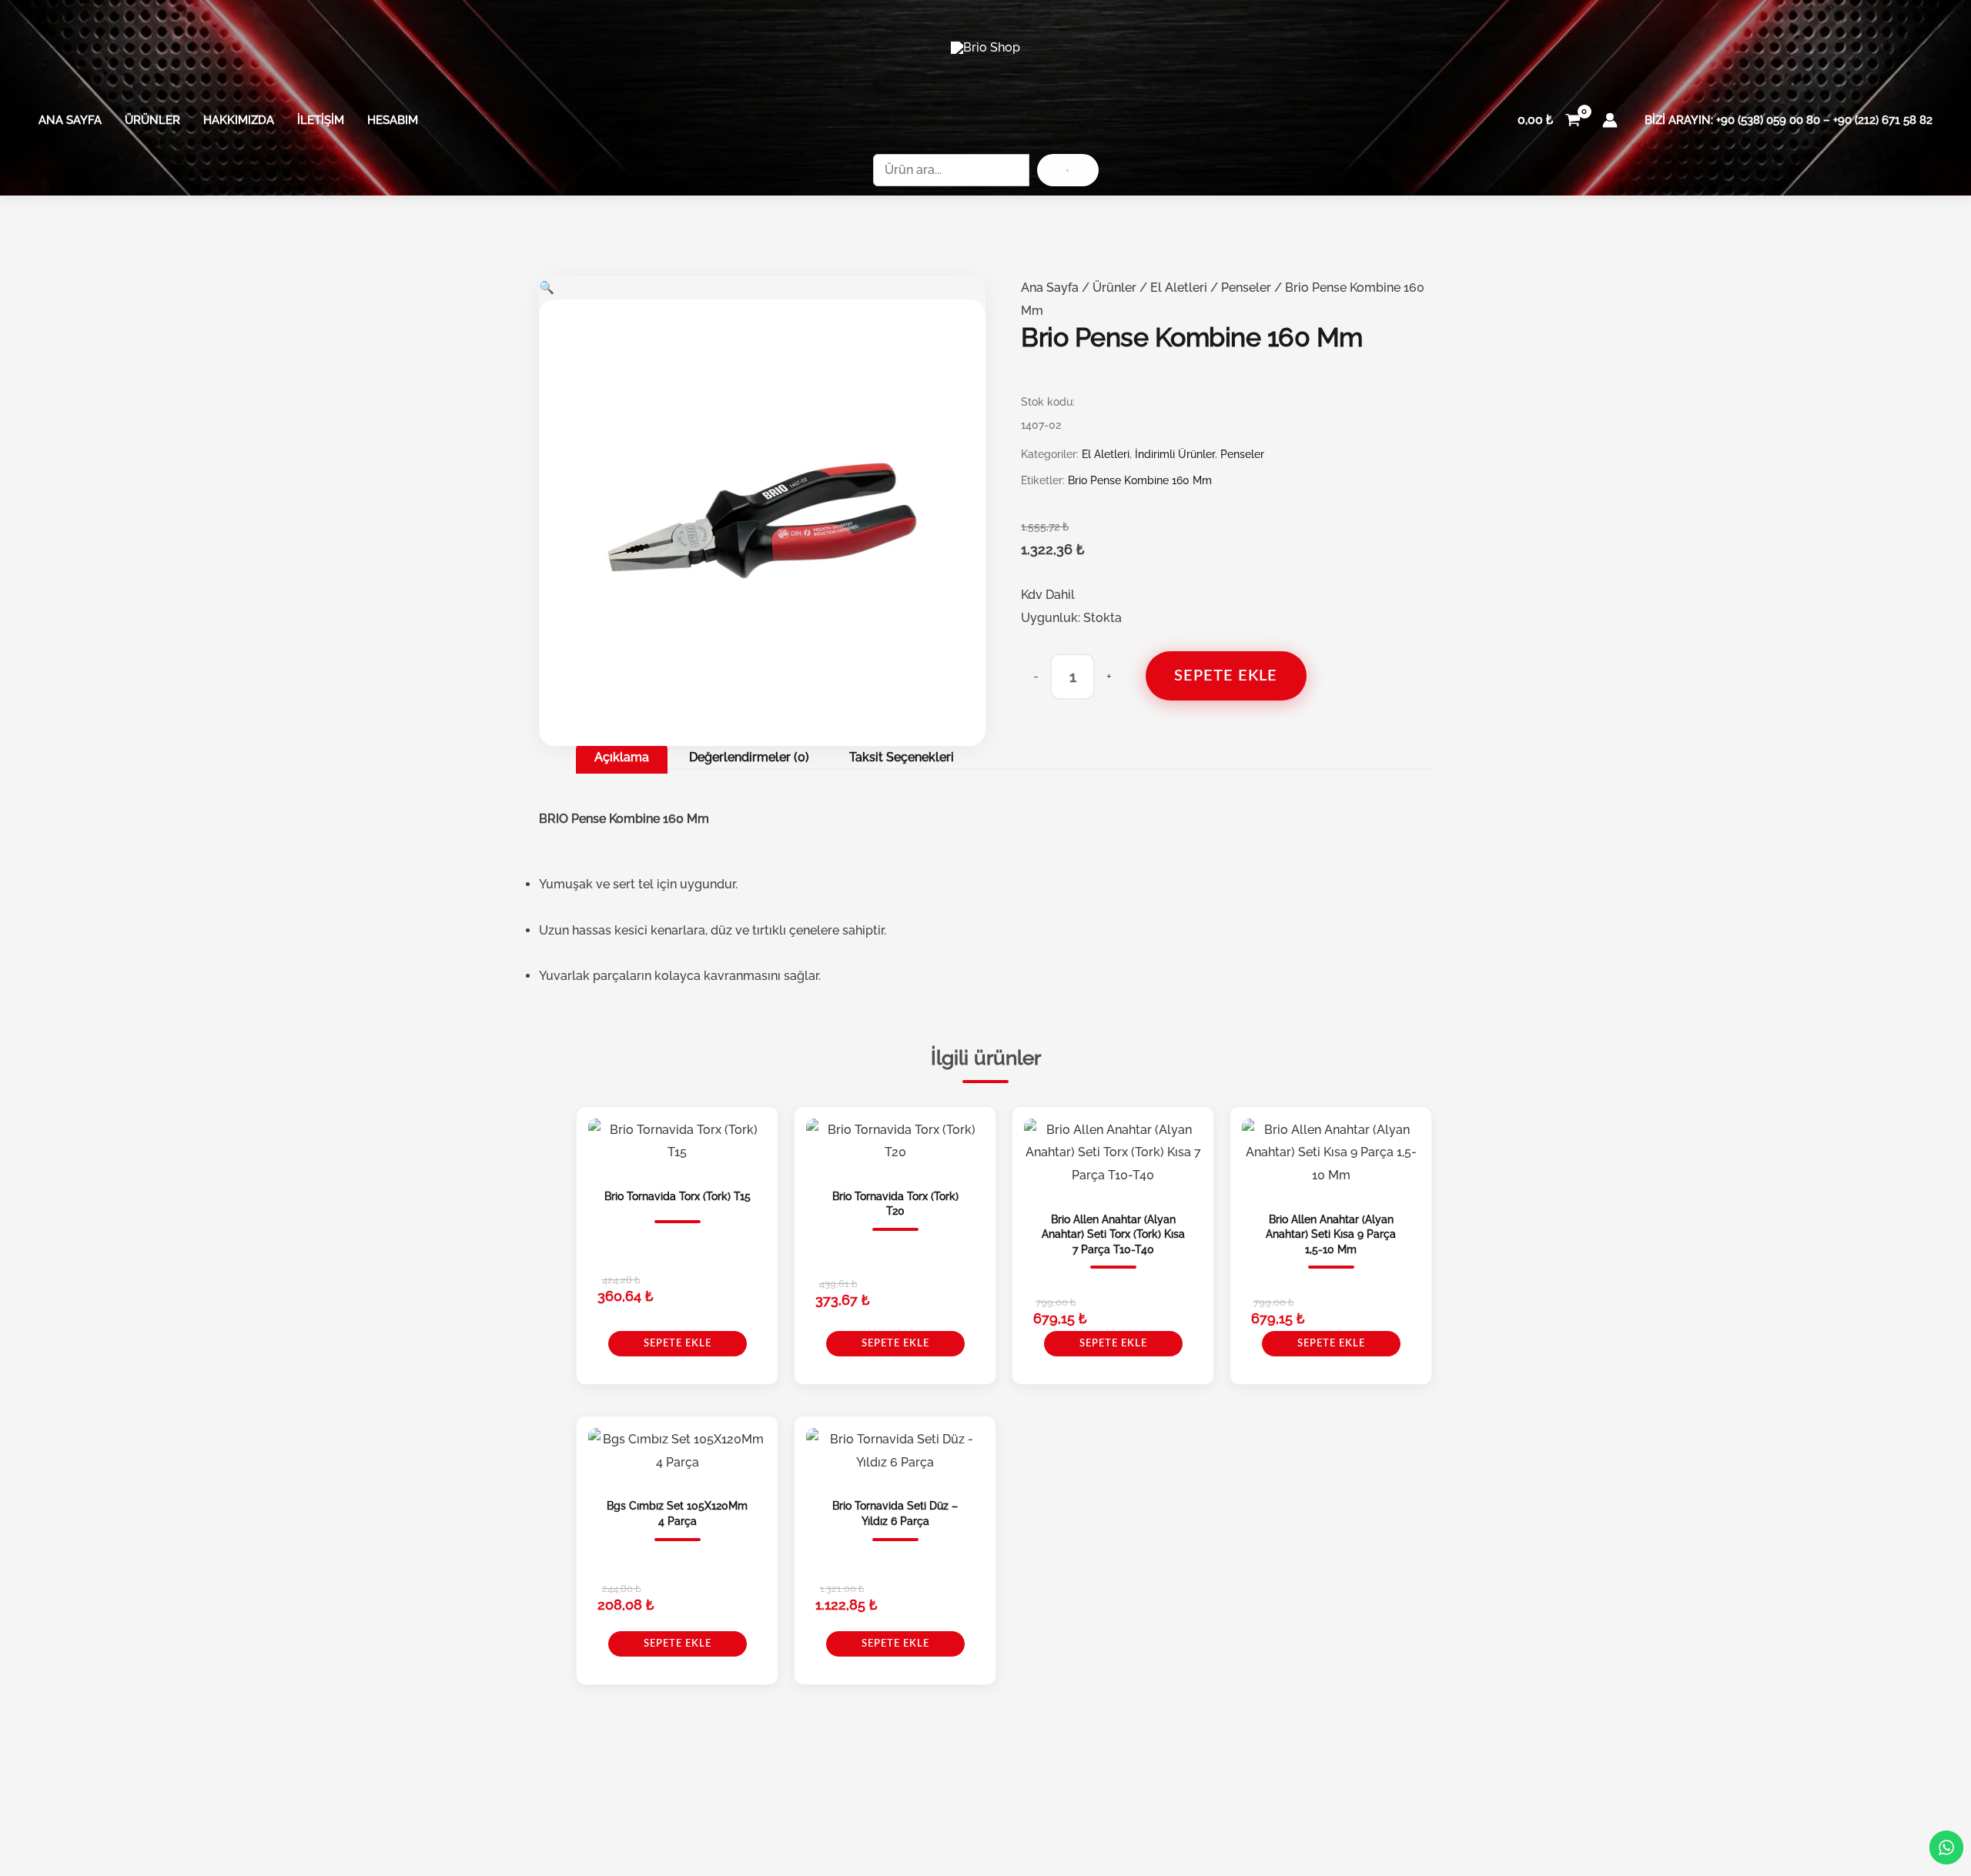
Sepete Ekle (1226, 676)
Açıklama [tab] (622, 757)
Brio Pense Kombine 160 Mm (1140, 480)
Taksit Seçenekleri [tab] (902, 757)
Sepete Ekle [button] (678, 1344)
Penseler (1246, 288)
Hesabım (393, 120)
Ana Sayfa (70, 120)
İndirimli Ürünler (1175, 454)
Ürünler (152, 120)
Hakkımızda (239, 120)
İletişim (321, 120)
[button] (547, 288)
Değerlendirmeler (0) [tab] (749, 757)
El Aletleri (1179, 288)
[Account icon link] (1610, 120)
